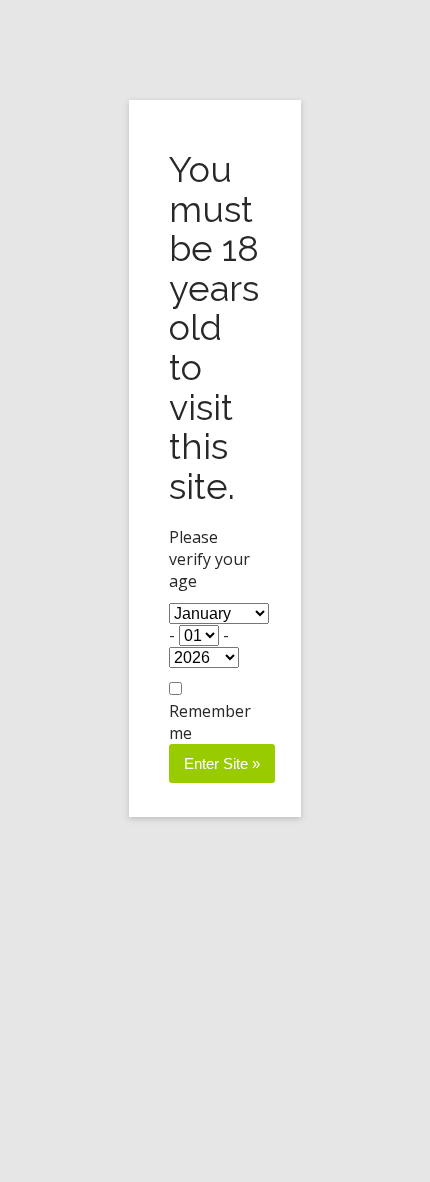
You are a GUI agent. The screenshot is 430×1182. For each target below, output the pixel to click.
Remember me (210, 722)
